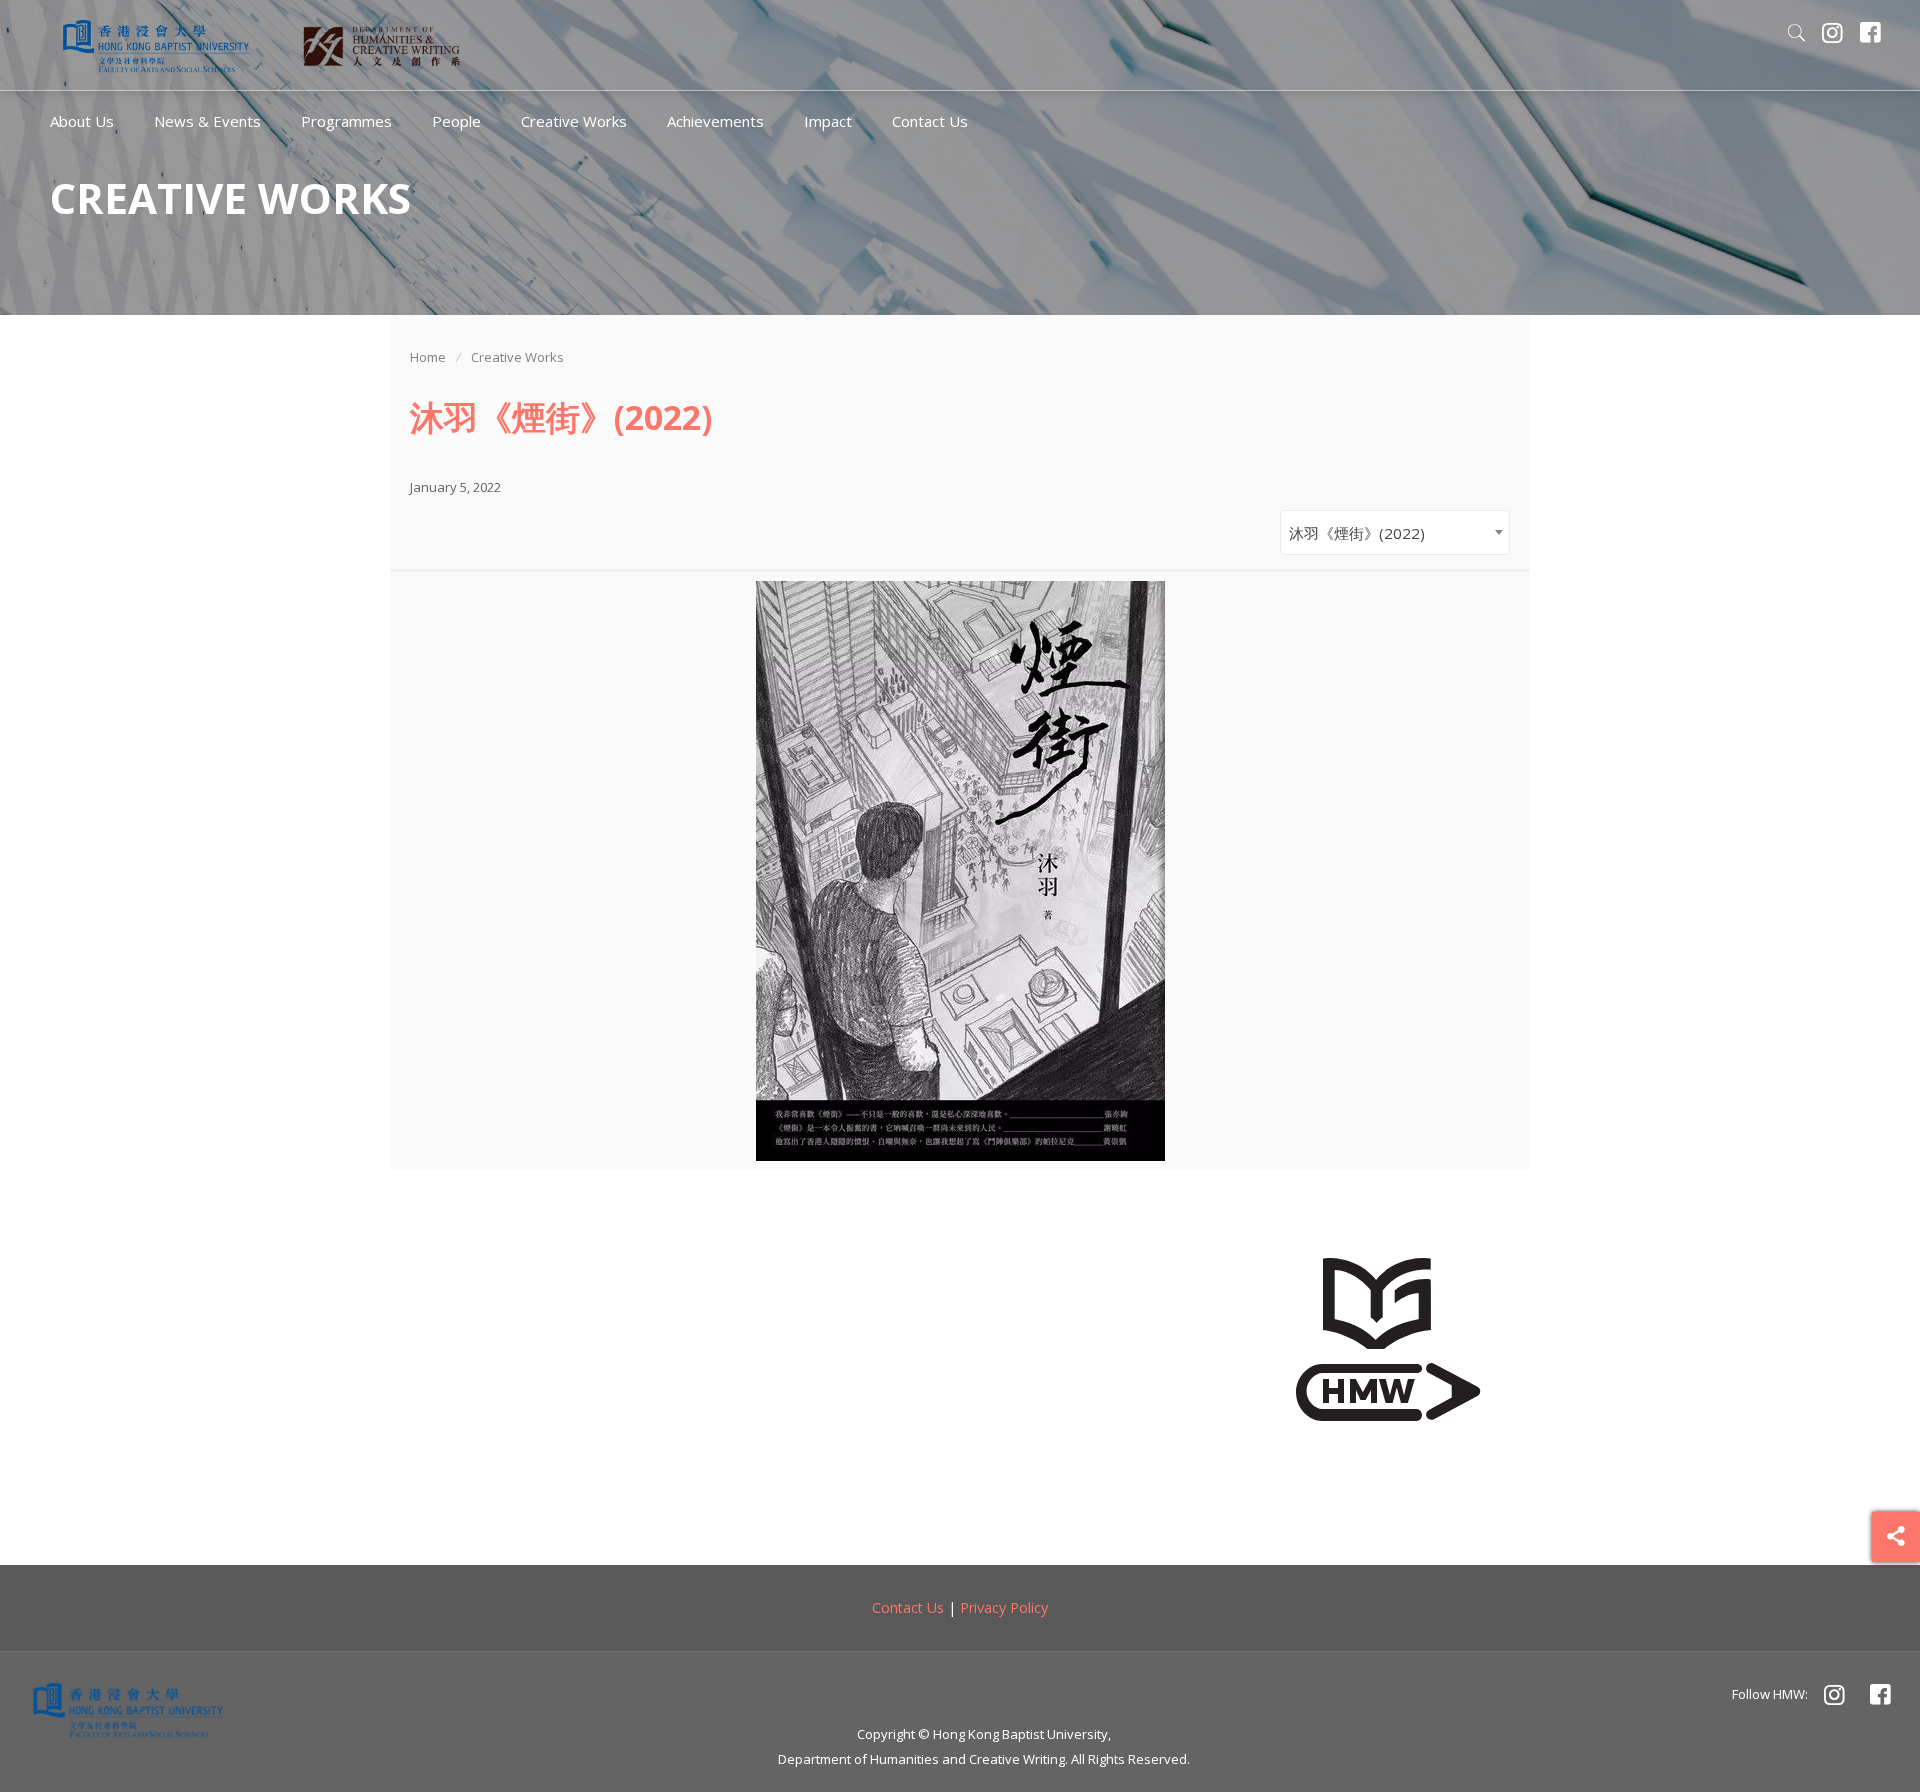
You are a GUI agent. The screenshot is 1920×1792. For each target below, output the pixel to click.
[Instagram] (1833, 35)
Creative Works (517, 357)
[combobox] (1395, 532)
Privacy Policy (1004, 1607)
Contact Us (908, 1607)
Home (428, 357)
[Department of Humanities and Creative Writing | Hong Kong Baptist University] (156, 45)
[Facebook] (1871, 35)
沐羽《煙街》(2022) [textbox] (1357, 533)
